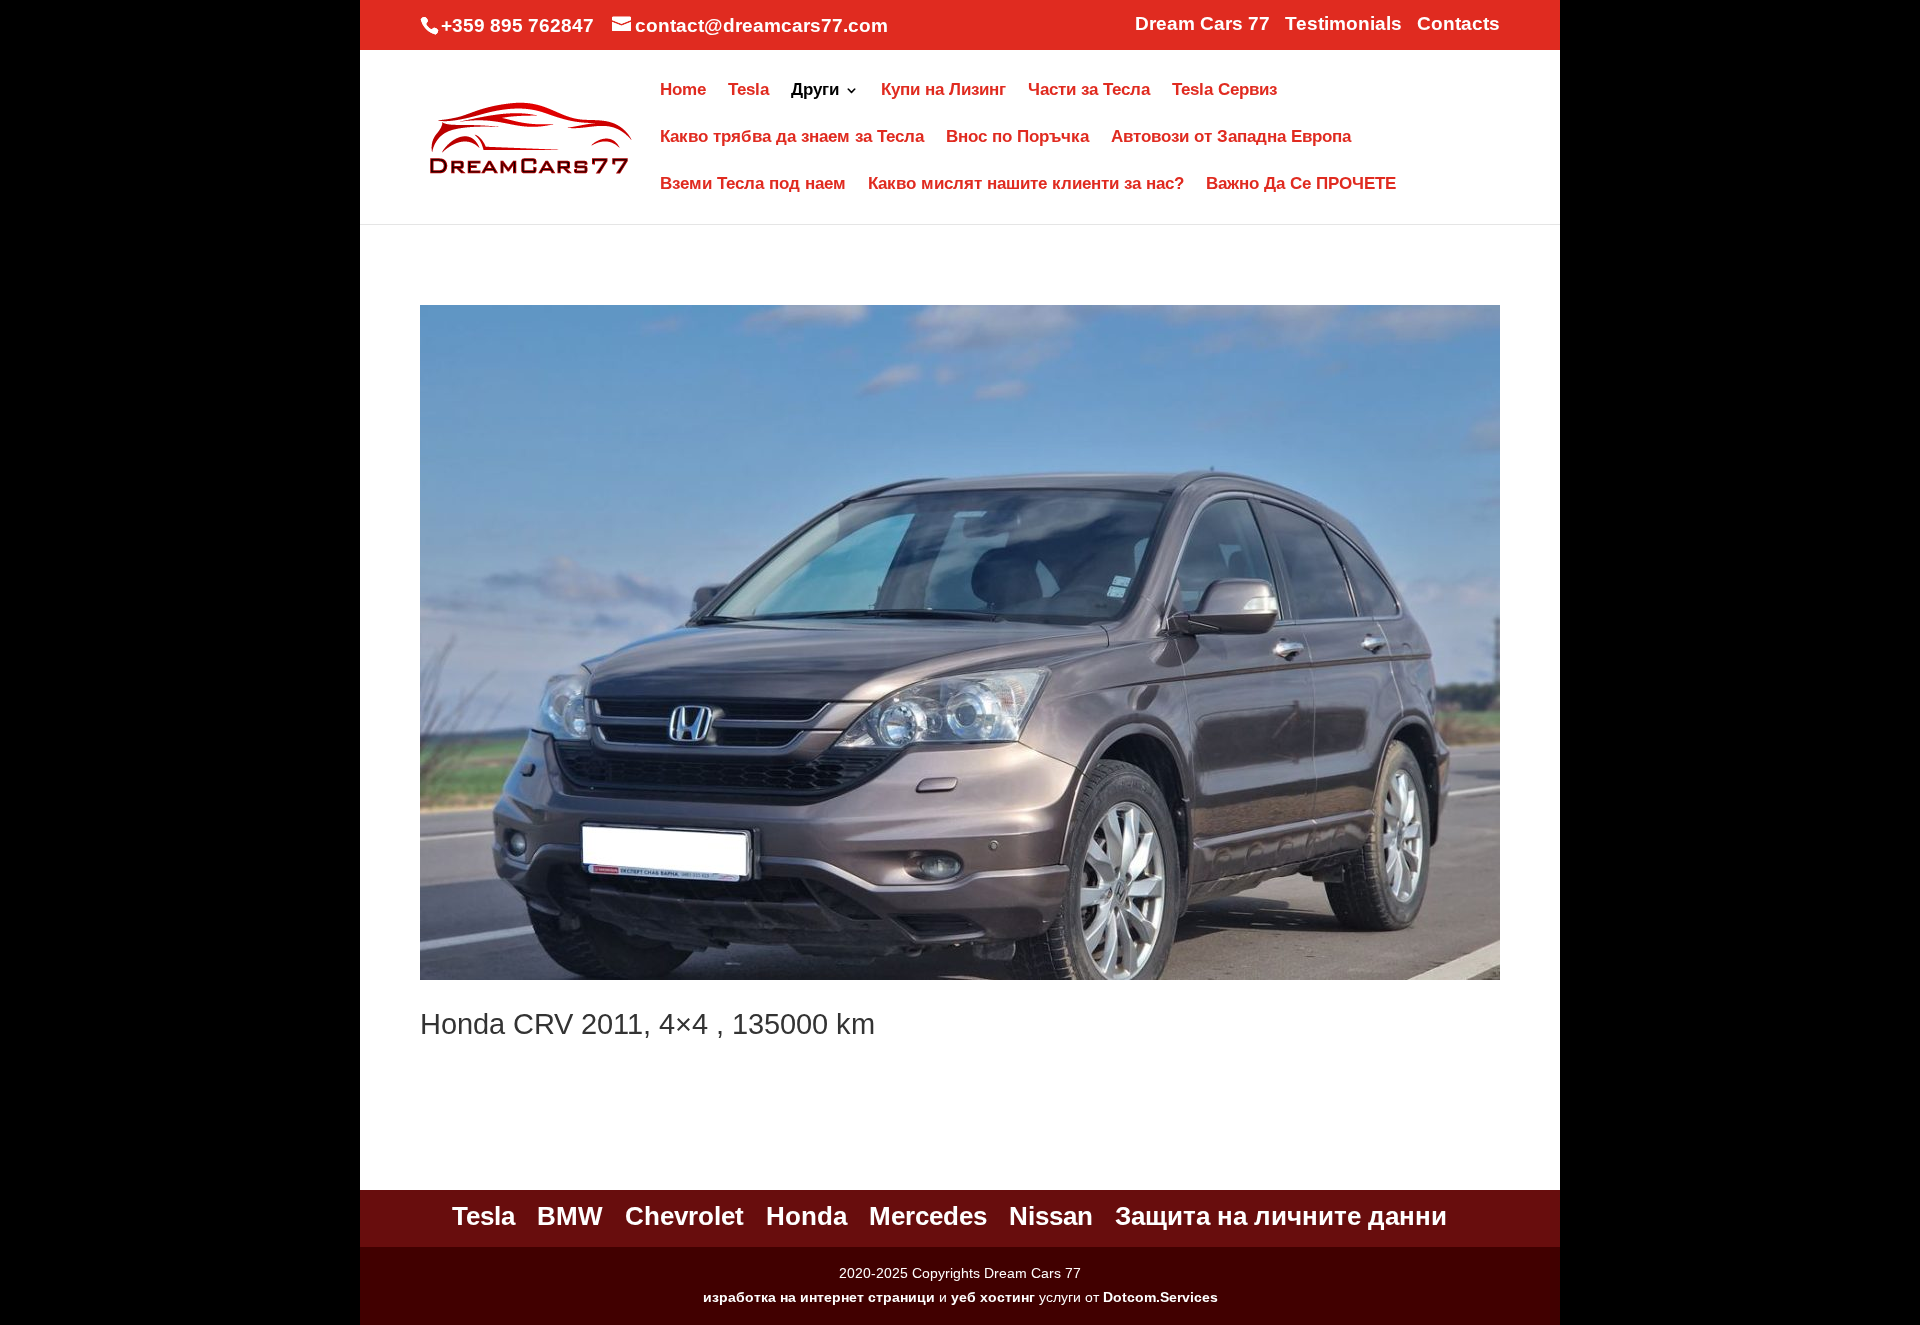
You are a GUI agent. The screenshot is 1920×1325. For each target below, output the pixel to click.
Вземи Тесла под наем (753, 185)
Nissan (1051, 1216)
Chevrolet (684, 1216)
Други (815, 91)
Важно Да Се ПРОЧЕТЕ (1301, 185)
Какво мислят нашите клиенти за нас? (1026, 185)
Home (683, 91)
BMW (570, 1216)
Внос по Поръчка (1017, 138)
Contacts (1458, 24)
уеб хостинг (993, 1297)
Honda (806, 1216)
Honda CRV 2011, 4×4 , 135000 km (647, 1024)
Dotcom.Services (1160, 1297)
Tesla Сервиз (1224, 91)
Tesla (748, 91)
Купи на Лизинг (943, 91)
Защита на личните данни (1281, 1216)
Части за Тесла (1089, 91)
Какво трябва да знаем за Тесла (792, 138)
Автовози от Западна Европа (1231, 138)
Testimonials (1343, 24)
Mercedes (928, 1216)
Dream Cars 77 (1202, 24)
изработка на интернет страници (819, 1297)
